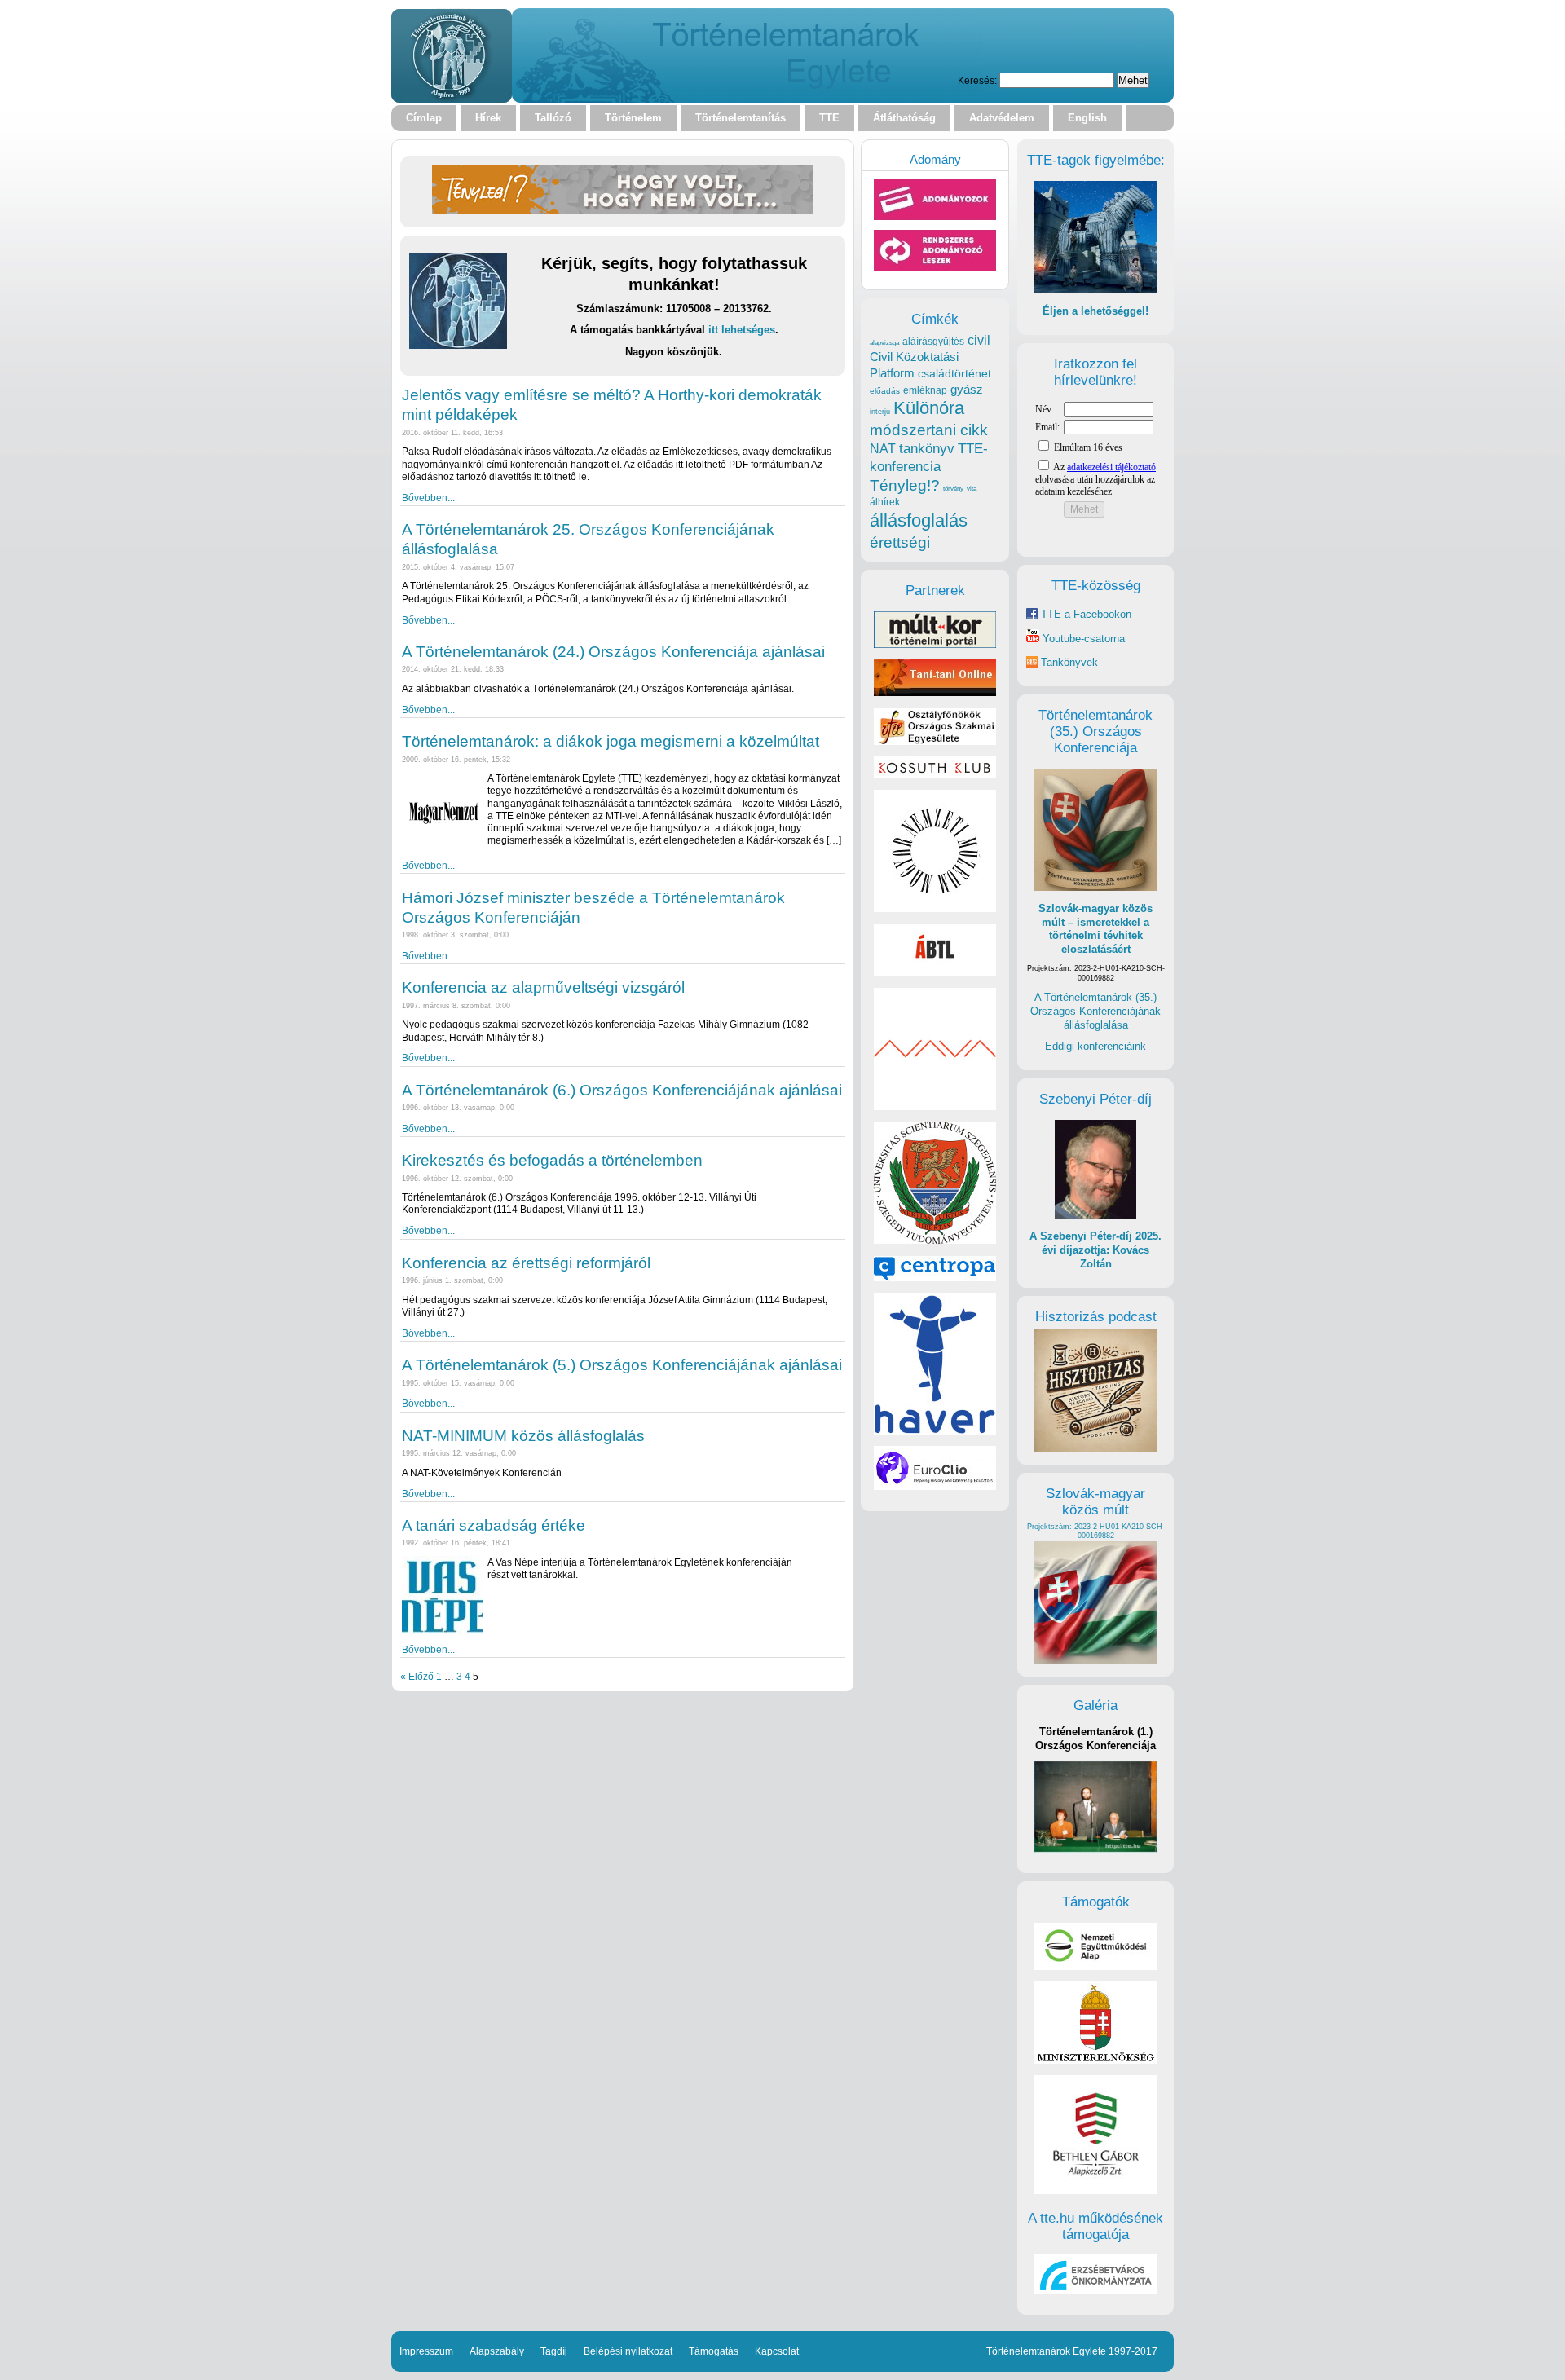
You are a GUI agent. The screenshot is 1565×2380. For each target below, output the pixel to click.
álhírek (885, 502)
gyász (967, 389)
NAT (883, 449)
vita (972, 488)
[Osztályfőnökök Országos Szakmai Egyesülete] (935, 741)
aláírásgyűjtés (933, 342)
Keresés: (977, 80)
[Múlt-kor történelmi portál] (935, 644)
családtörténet (954, 373)
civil (979, 340)
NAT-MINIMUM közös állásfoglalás (523, 1436)
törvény (953, 489)
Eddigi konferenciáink (1095, 1046)
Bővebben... (428, 498)
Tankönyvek (1069, 662)
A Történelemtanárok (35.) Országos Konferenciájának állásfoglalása (1095, 1011)
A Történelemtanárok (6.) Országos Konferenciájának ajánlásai (622, 1090)
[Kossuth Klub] (935, 775)
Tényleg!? (905, 485)
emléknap (925, 390)
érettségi (900, 542)
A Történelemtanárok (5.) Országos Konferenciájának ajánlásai (622, 1365)
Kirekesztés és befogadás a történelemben (552, 1160)
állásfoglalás (919, 520)
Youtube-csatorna (1082, 639)
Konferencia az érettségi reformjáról (526, 1263)
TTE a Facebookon (1084, 614)
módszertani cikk (929, 430)
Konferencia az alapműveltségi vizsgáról (543, 987)
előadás (885, 391)
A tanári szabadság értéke (494, 1525)
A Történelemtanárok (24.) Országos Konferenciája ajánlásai (613, 652)
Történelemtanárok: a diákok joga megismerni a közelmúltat (611, 741)
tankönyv (927, 449)
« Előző (417, 1676)
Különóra (929, 408)
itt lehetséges (742, 330)
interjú (880, 412)
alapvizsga (884, 342)
